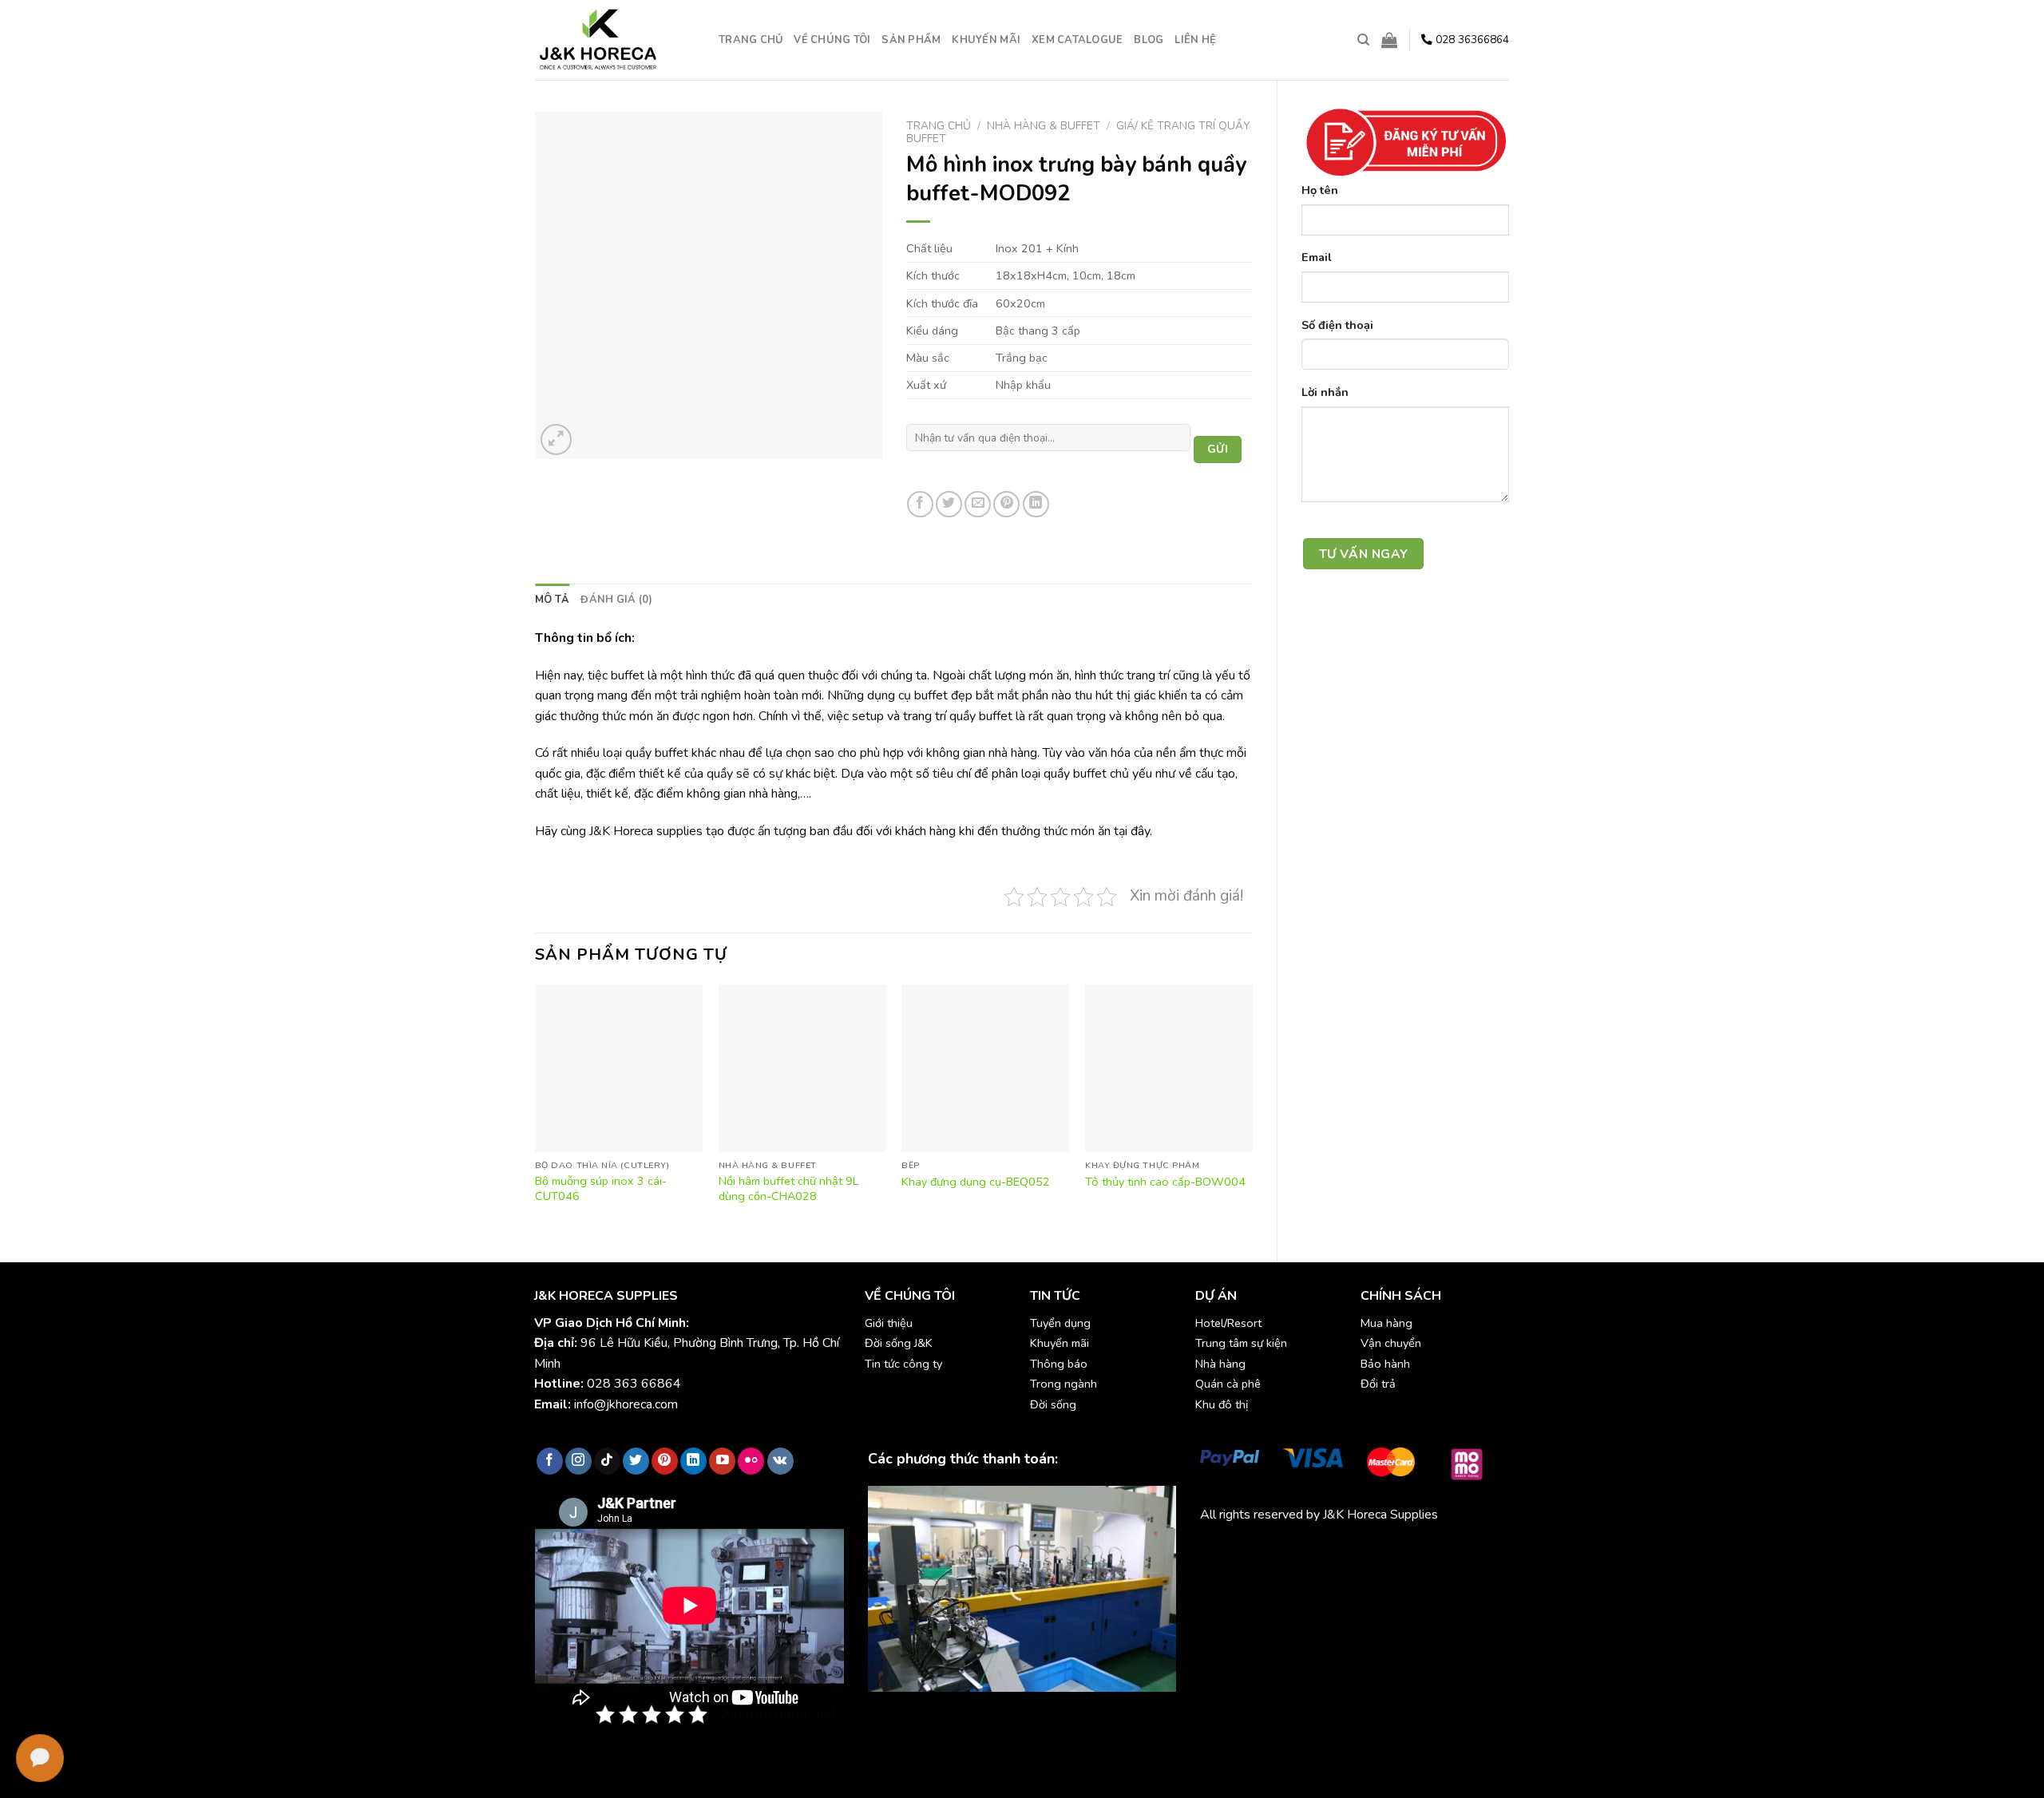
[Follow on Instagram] (578, 1461)
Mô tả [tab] (552, 600)
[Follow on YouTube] (722, 1461)
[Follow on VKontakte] (780, 1461)
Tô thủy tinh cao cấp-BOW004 (1165, 1182)
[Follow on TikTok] (607, 1461)
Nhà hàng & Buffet (1044, 126)
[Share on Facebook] (920, 504)
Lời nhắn (1325, 392)
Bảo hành (1385, 1364)
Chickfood (1271, 1552)
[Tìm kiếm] (1363, 40)
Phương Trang (1340, 1552)
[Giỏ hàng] (1389, 40)
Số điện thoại (1337, 325)
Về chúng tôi (832, 40)
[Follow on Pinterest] (665, 1461)
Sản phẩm (911, 40)
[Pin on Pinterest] (1006, 504)
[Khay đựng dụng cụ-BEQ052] (985, 1068)
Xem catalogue (1077, 40)
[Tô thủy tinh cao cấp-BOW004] (1169, 1068)
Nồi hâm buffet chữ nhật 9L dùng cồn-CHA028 (788, 1188)
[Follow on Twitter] (636, 1461)
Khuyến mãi (986, 40)
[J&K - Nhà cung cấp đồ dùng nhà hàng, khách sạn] (615, 40)
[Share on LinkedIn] (1036, 504)
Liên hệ (1195, 40)
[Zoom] (556, 440)
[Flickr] (751, 1461)
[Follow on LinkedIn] (693, 1461)
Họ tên (1320, 190)
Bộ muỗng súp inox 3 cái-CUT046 (601, 1188)
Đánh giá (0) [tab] (616, 600)
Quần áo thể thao (1429, 1552)
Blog (1149, 40)
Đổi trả (1378, 1384)
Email (1317, 257)
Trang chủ (751, 40)
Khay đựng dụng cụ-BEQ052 (976, 1182)
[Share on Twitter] (949, 504)
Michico (1220, 1552)
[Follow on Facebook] (550, 1461)
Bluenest (1225, 1572)
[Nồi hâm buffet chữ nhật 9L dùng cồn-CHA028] (802, 1068)
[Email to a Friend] (978, 504)
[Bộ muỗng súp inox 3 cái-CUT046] (619, 1068)
